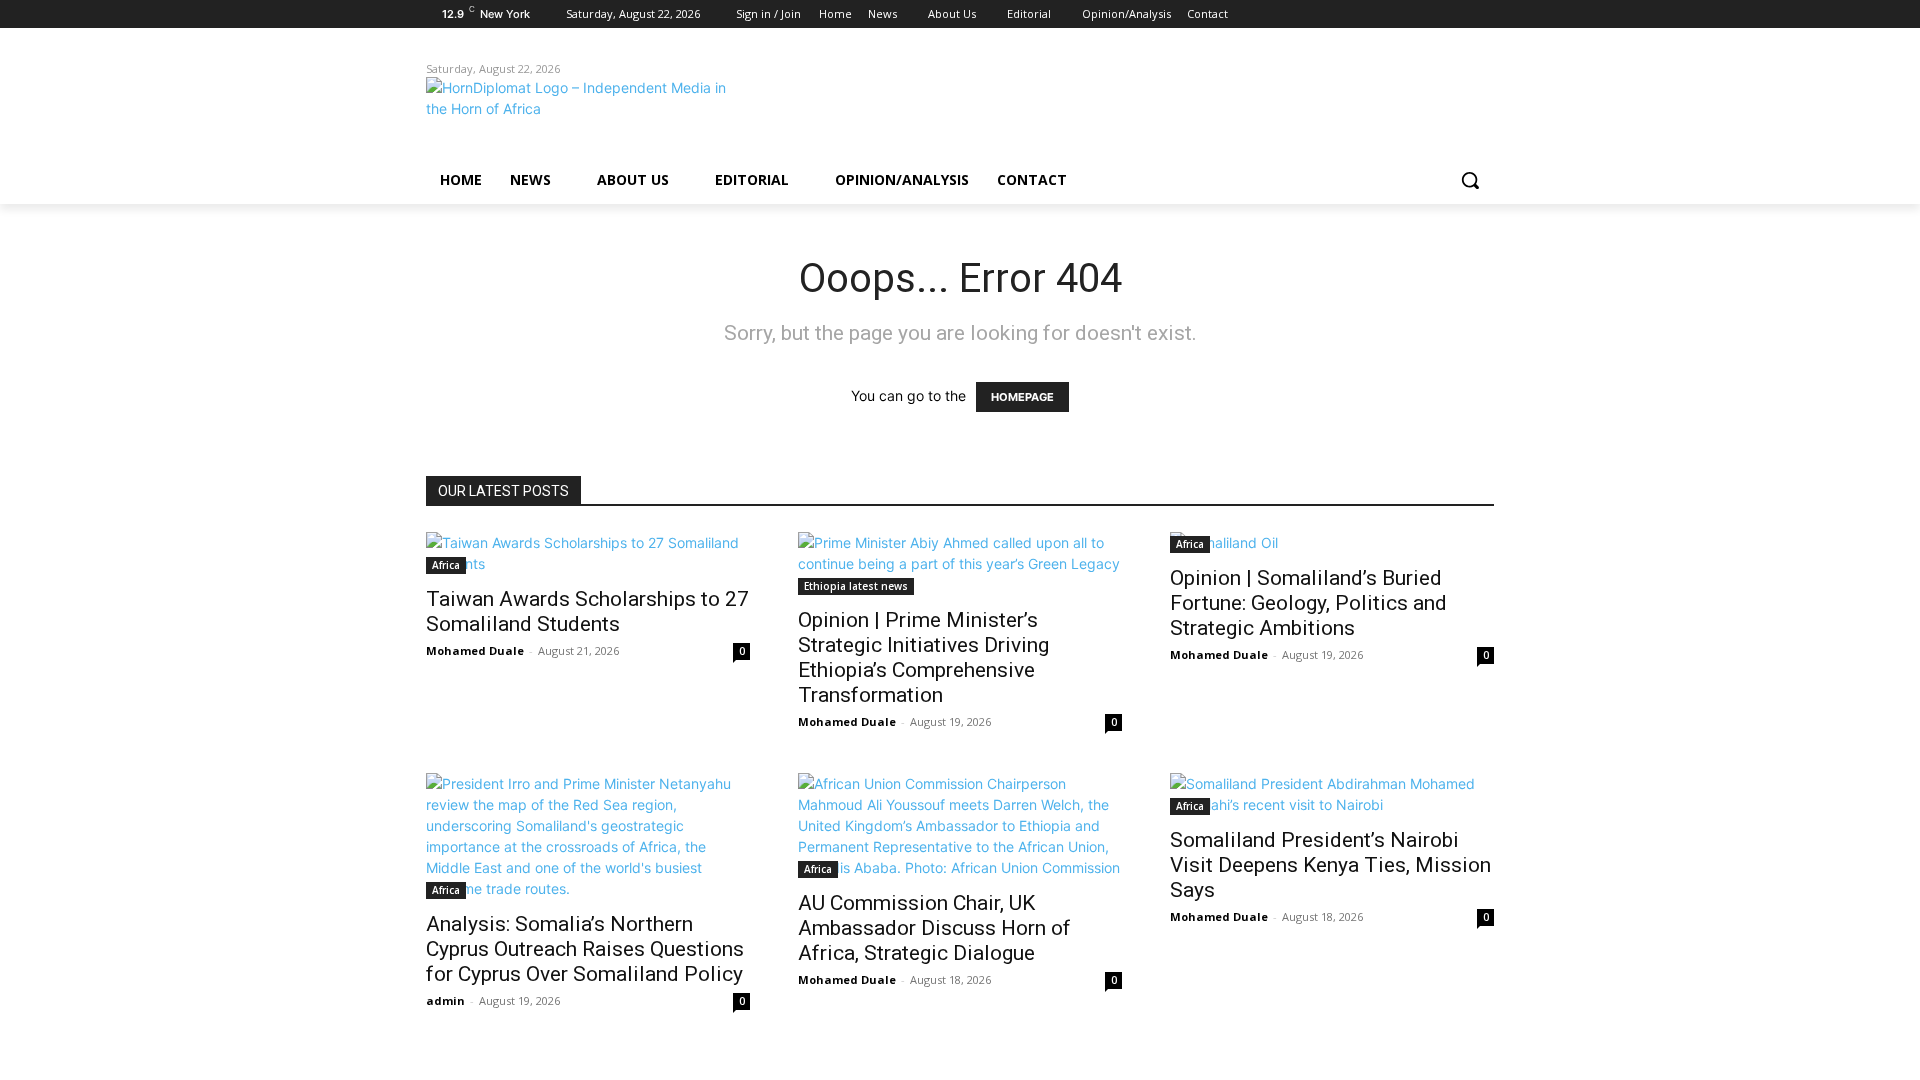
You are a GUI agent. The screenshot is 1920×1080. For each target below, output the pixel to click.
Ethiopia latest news (856, 586)
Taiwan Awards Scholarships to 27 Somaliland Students (587, 611)
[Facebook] (1371, 14)
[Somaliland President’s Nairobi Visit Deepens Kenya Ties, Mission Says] (1332, 794)
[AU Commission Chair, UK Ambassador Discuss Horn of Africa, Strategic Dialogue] (960, 825)
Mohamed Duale (475, 650)
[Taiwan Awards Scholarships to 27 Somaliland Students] (588, 553)
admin (445, 1000)
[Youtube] (1482, 14)
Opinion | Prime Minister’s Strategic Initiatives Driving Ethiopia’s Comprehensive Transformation (923, 657)
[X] (1427, 14)
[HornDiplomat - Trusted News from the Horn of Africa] (586, 112)
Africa (446, 565)
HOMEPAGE (1022, 397)
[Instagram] (1399, 14)
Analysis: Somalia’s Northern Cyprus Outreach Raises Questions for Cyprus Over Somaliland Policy (585, 949)
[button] (1470, 180)
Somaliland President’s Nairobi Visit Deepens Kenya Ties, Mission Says (1330, 865)
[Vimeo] (1454, 14)
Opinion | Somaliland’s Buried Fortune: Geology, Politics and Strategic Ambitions (1308, 603)
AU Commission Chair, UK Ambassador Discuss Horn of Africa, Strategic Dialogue (934, 928)
